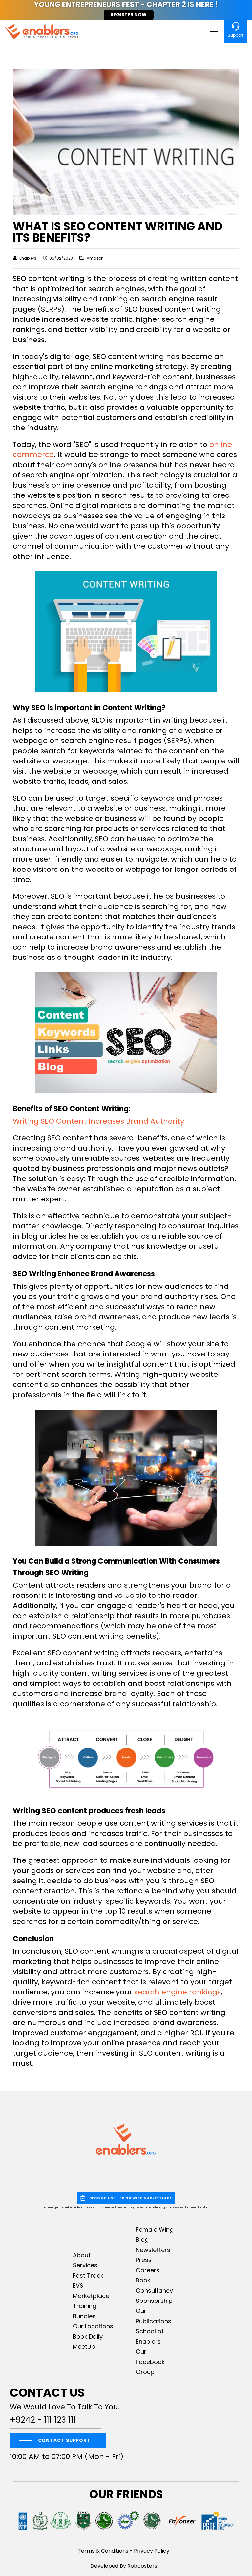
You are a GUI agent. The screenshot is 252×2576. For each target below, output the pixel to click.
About (82, 2255)
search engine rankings (178, 1992)
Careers (148, 2270)
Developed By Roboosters (124, 2566)
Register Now (129, 15)
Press (144, 2260)
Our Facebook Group (150, 2362)
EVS (78, 2286)
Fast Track (88, 2275)
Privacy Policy (152, 2551)
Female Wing (155, 2229)
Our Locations (93, 2326)
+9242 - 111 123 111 (43, 2420)
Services (85, 2265)
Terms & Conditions (103, 2551)
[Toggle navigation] (213, 31)
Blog (142, 2240)
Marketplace (91, 2296)
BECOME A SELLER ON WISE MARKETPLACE (131, 2198)
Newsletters (153, 2250)
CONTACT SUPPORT (64, 2440)
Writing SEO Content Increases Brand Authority (98, 1121)
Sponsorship (154, 2301)
